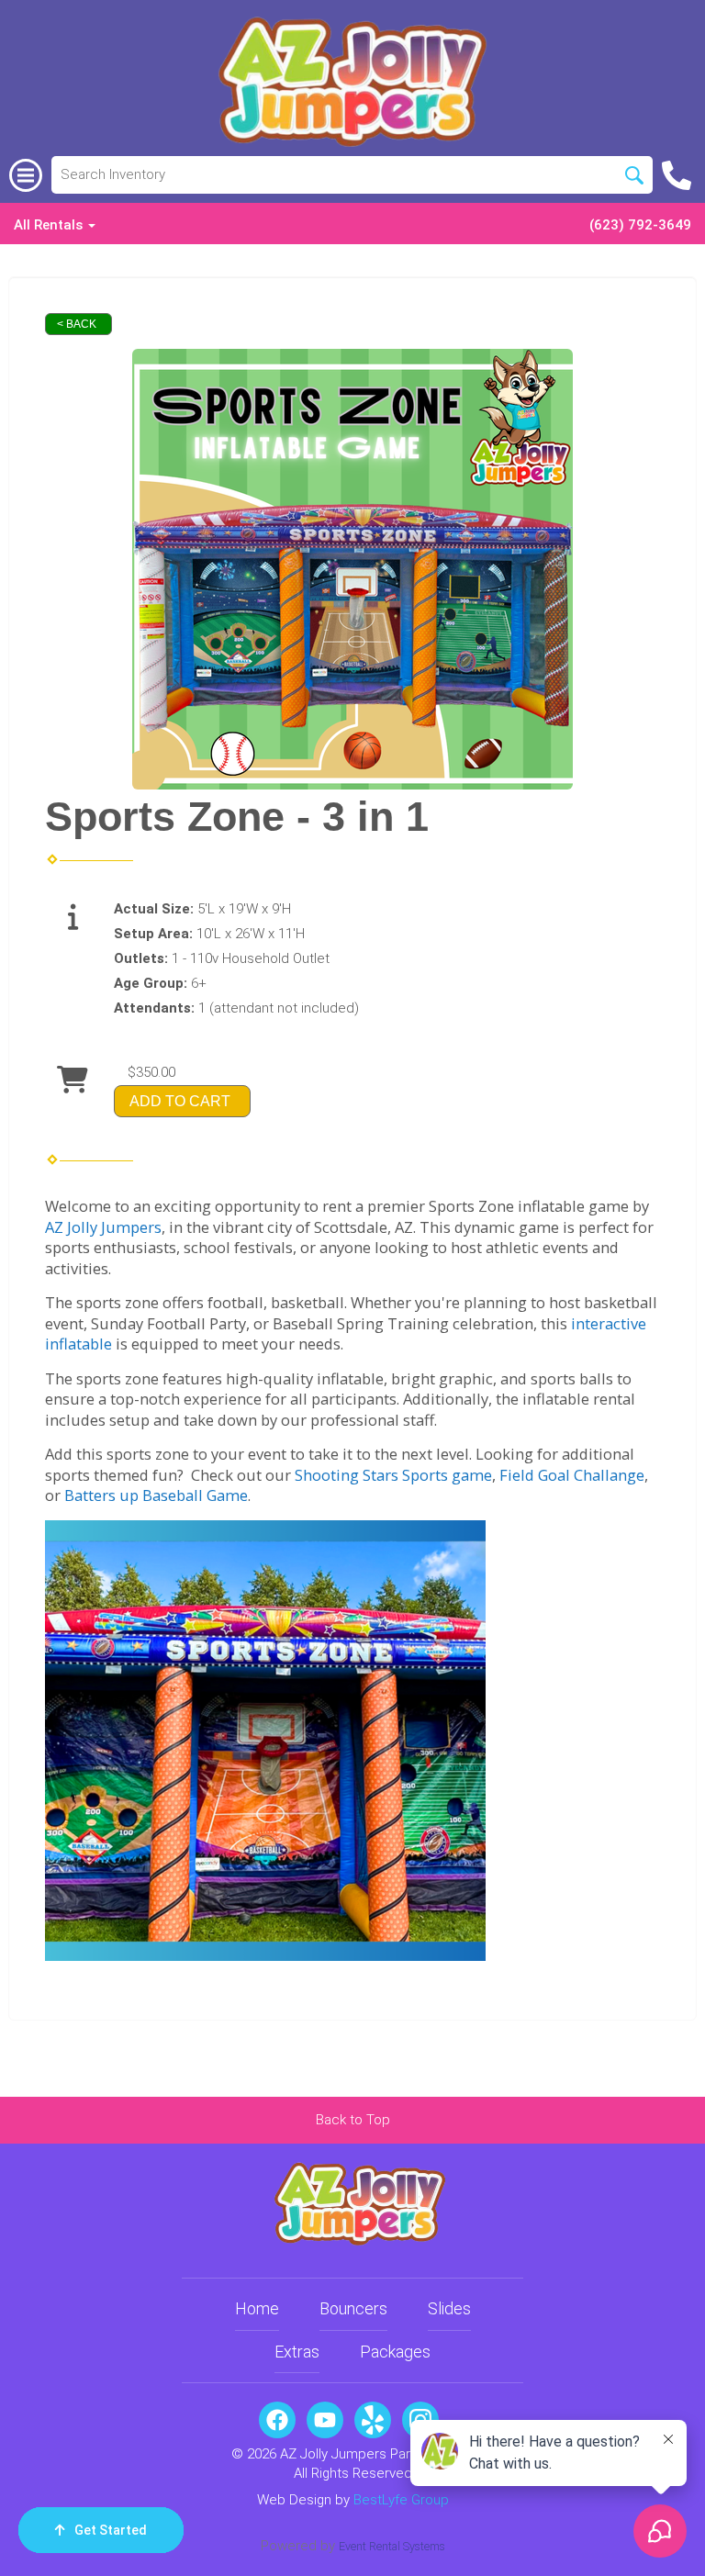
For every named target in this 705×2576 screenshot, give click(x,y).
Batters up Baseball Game (156, 1495)
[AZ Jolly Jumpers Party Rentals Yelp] (373, 2420)
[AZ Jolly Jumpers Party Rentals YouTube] (325, 2420)
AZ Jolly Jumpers (103, 1227)
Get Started (111, 2530)
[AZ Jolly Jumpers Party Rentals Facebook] (277, 2420)
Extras (297, 2352)
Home (257, 2308)
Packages (395, 2352)
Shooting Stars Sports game (393, 1475)
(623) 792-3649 (640, 225)
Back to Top (353, 2120)
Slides (449, 2308)
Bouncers (353, 2308)
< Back (77, 324)
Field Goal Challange (572, 1475)
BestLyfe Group (401, 2500)
